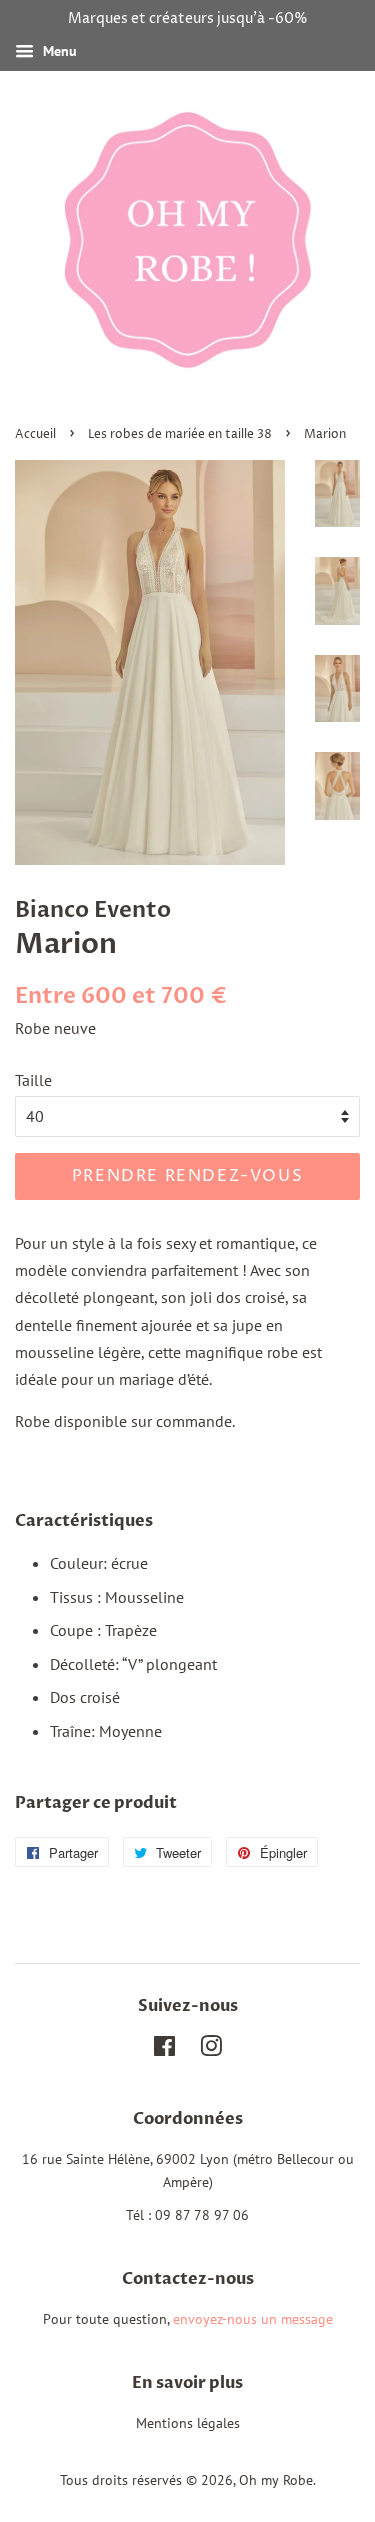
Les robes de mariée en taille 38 (180, 434)
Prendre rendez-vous (187, 1176)
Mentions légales (188, 2423)
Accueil (35, 434)
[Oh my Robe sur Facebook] (164, 2050)
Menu (58, 51)
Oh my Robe (276, 2480)
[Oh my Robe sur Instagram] (211, 2050)
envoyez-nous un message (253, 2319)
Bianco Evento (93, 910)
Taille (33, 1080)
